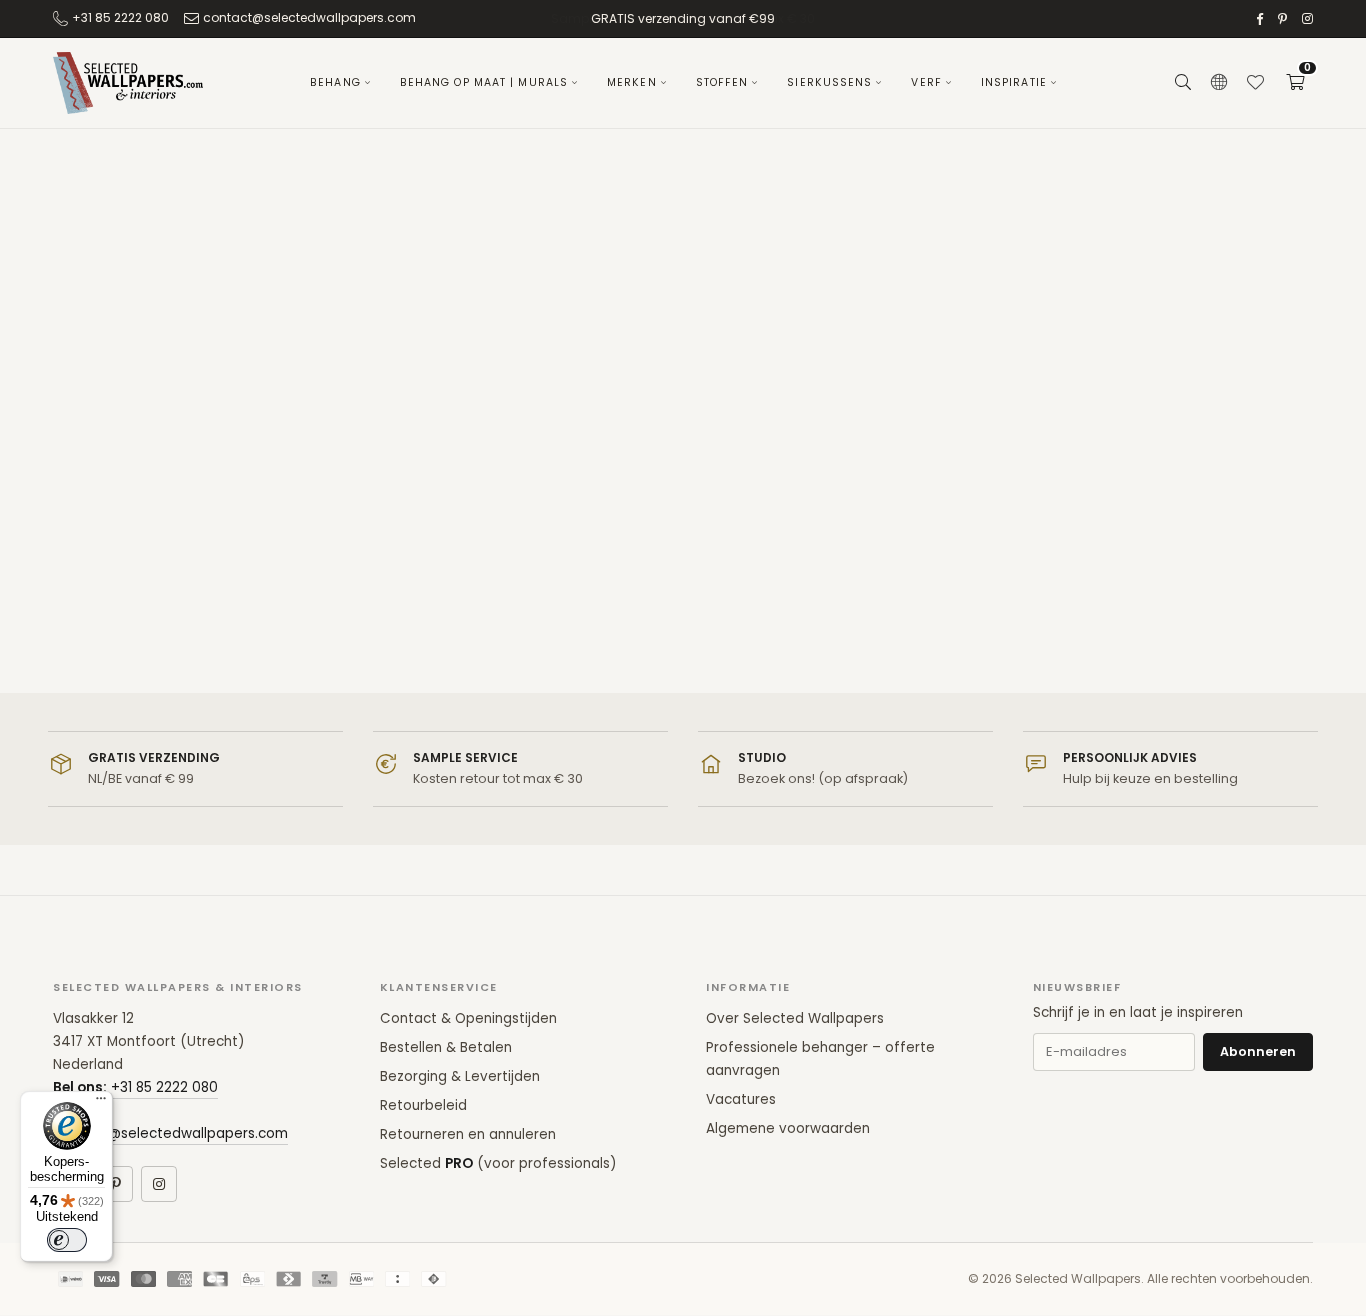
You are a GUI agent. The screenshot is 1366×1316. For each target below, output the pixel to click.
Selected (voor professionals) (498, 1163)
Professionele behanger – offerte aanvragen (820, 1059)
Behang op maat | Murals (484, 82)
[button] (1295, 83)
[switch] (67, 1240)
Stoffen (722, 82)
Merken (632, 82)
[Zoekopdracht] (1183, 83)
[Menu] (101, 1103)
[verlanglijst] (1255, 83)
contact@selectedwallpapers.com (309, 17)
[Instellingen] (1219, 83)
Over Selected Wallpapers (795, 1018)
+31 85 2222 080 (120, 17)
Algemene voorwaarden (788, 1128)
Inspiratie (1014, 82)
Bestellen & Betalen (446, 1047)
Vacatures (741, 1099)
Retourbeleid (423, 1105)
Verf (926, 82)
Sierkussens (829, 82)
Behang (335, 82)
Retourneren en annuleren (468, 1134)
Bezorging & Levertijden (460, 1076)
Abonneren (1258, 1051)
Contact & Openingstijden (468, 1018)
